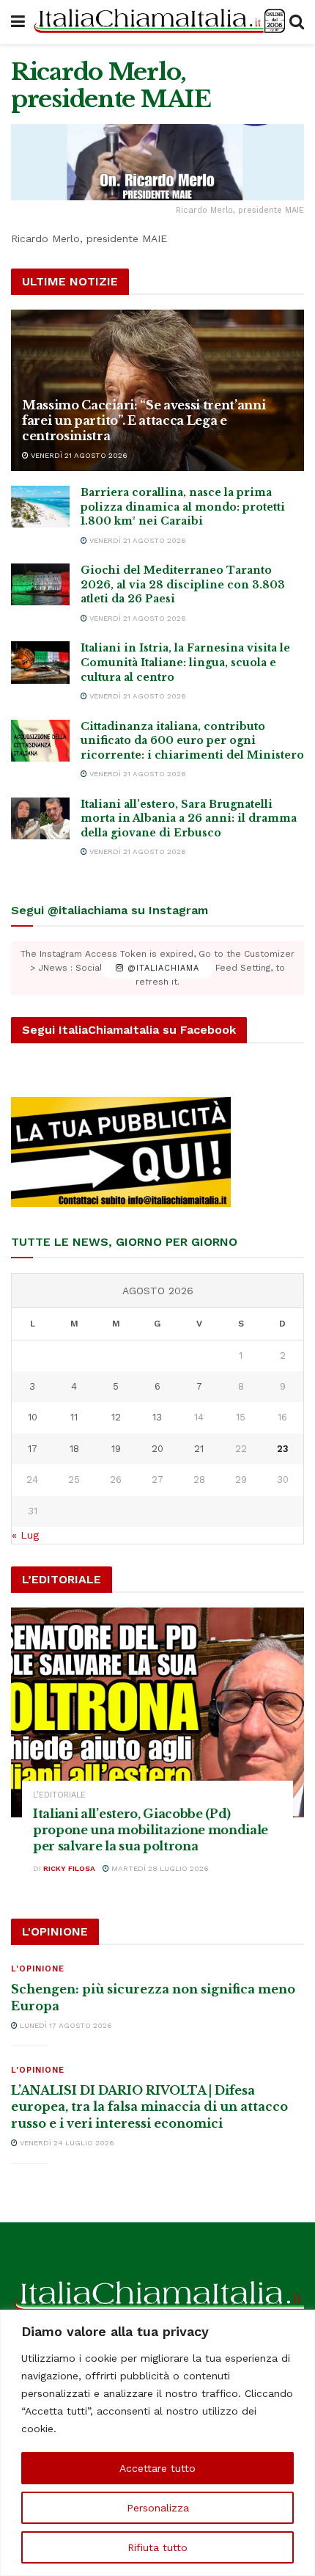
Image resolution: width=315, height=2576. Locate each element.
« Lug (25, 1535)
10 (33, 1417)
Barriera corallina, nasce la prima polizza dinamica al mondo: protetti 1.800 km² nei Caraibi (183, 507)
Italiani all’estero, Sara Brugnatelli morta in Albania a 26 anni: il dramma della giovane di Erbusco (189, 818)
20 (157, 1449)
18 (74, 1449)
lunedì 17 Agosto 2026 (65, 2025)
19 (116, 1449)
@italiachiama (162, 968)
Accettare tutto (157, 2468)
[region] (157, 2443)
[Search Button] (297, 22)
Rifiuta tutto (157, 2547)
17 (33, 1449)
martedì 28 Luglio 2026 (159, 1868)
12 (116, 1417)
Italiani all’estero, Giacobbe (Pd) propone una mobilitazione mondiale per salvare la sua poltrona (151, 1830)
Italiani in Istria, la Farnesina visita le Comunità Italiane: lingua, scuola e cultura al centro (185, 662)
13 (157, 1417)
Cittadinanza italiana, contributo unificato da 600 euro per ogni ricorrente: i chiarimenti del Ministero (192, 741)
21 (199, 1449)
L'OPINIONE (38, 1969)
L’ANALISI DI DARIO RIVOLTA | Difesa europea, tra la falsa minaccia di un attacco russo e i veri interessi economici (149, 2107)
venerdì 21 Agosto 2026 (78, 455)
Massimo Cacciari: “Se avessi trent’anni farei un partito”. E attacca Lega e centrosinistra (144, 420)
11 (74, 1417)
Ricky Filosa (69, 1868)
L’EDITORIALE (59, 1795)
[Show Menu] (18, 22)
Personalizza (158, 2508)
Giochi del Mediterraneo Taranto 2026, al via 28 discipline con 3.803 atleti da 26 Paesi (183, 584)
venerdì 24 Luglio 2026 (66, 2143)
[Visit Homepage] (157, 22)
